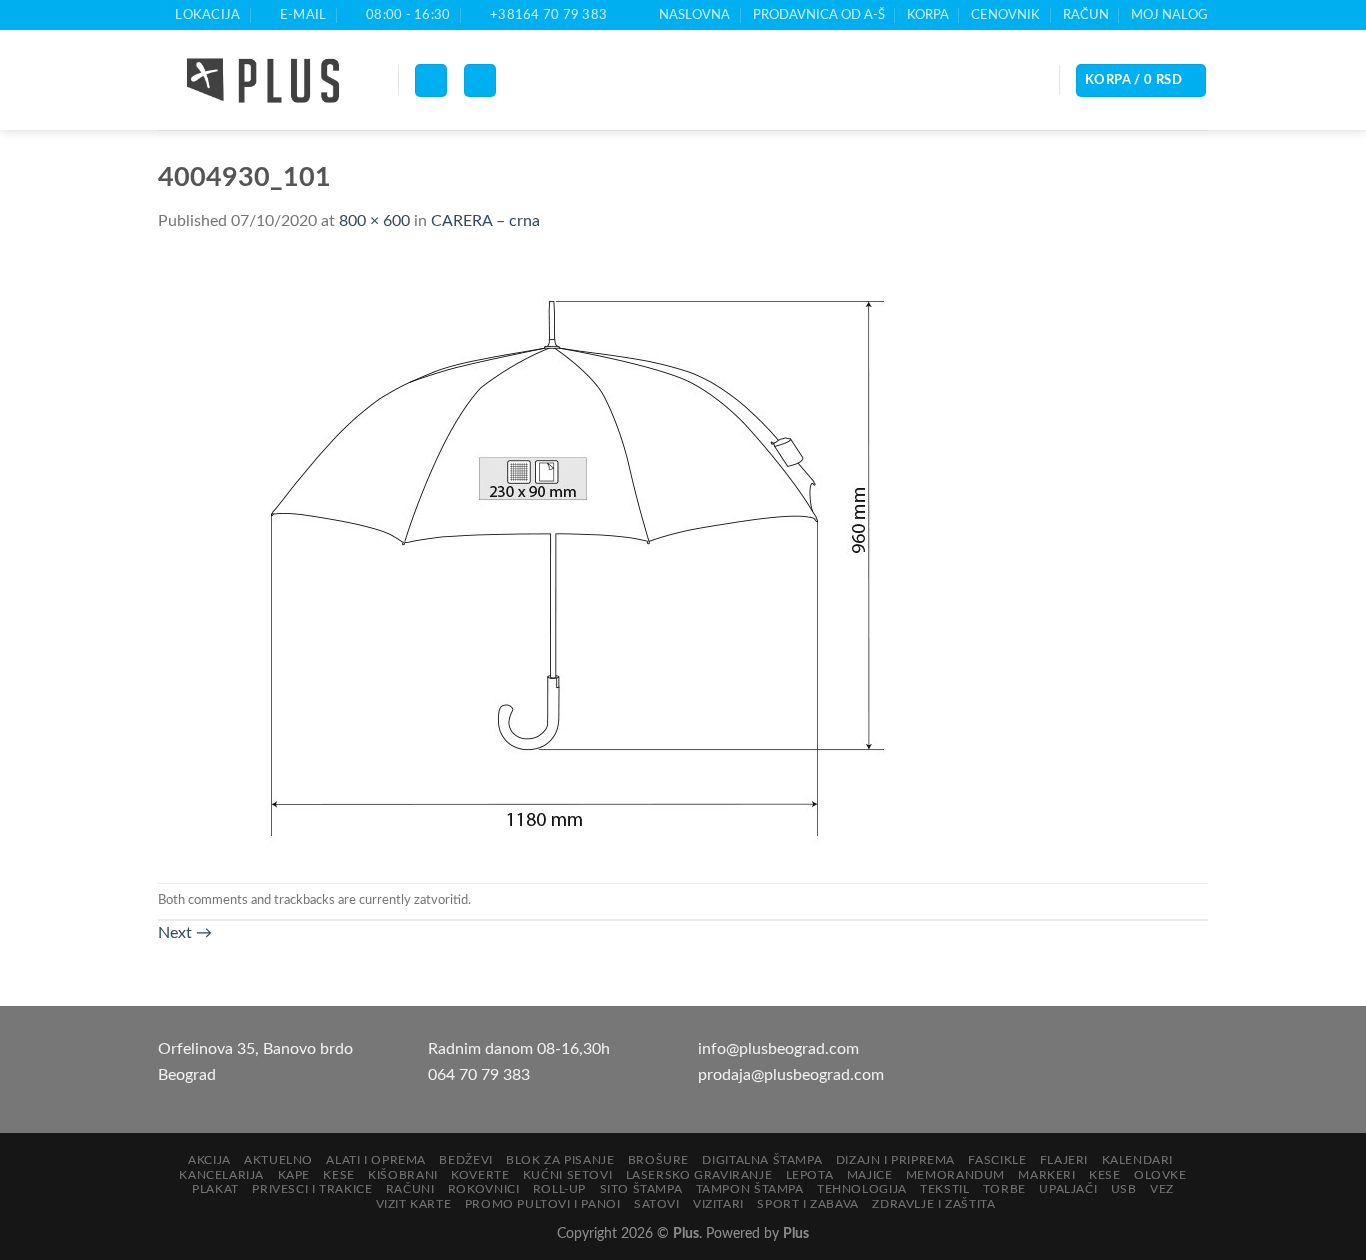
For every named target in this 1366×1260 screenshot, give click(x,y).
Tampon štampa (750, 1189)
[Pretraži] (480, 80)
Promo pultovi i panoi (543, 1204)
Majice (870, 1175)
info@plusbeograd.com (778, 1049)
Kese (338, 1175)
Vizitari (718, 1204)
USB (1124, 1189)
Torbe (1004, 1189)
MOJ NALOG (1169, 15)
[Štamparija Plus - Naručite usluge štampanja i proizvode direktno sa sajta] (263, 81)
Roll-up (559, 1189)
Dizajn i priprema (895, 1160)
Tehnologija (862, 1189)
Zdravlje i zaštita (933, 1204)
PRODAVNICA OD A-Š (819, 15)
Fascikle (997, 1160)
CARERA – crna (485, 221)
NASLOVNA (694, 15)
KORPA (928, 15)
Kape (294, 1175)
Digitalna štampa (762, 1160)
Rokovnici (484, 1189)
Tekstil (944, 1189)
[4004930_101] (558, 558)
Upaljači (1068, 1189)
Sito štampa (641, 1189)
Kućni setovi (567, 1175)
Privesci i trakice (312, 1189)
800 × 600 (374, 221)
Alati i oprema (376, 1160)
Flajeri (1064, 1160)
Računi (410, 1189)
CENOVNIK (1005, 15)
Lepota (810, 1175)
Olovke (1160, 1175)
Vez (1162, 1189)
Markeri (1046, 1175)
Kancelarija (221, 1175)
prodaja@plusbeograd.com (791, 1075)
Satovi (657, 1204)
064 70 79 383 (479, 1075)
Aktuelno (278, 1160)
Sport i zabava (808, 1204)
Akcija (209, 1160)
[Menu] (431, 80)
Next (185, 933)
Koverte (480, 1175)
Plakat (215, 1189)
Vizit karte (414, 1204)
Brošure (658, 1160)
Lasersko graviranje (699, 1175)
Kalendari (1138, 1160)
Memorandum (955, 1175)
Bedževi (465, 1160)
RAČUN (1086, 15)
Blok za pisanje (560, 1160)
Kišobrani (403, 1175)
